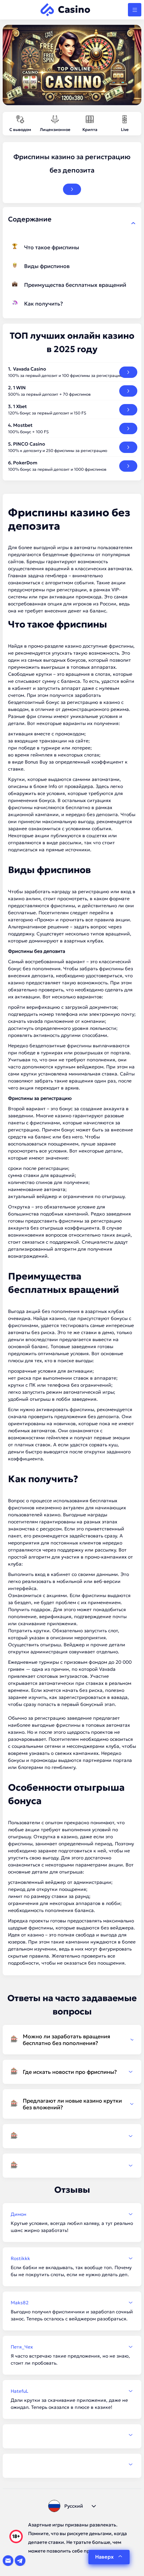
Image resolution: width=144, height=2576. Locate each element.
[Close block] (133, 223)
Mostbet (23, 425)
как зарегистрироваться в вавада (88, 1697)
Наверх (104, 2557)
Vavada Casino (30, 369)
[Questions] (72, 2136)
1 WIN (19, 388)
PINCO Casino (29, 444)
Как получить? (44, 304)
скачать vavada (25, 1021)
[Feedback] (72, 2435)
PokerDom (25, 463)
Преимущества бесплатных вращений (75, 285)
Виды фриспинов (47, 266)
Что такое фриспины (52, 247)
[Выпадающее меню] (135, 10)
